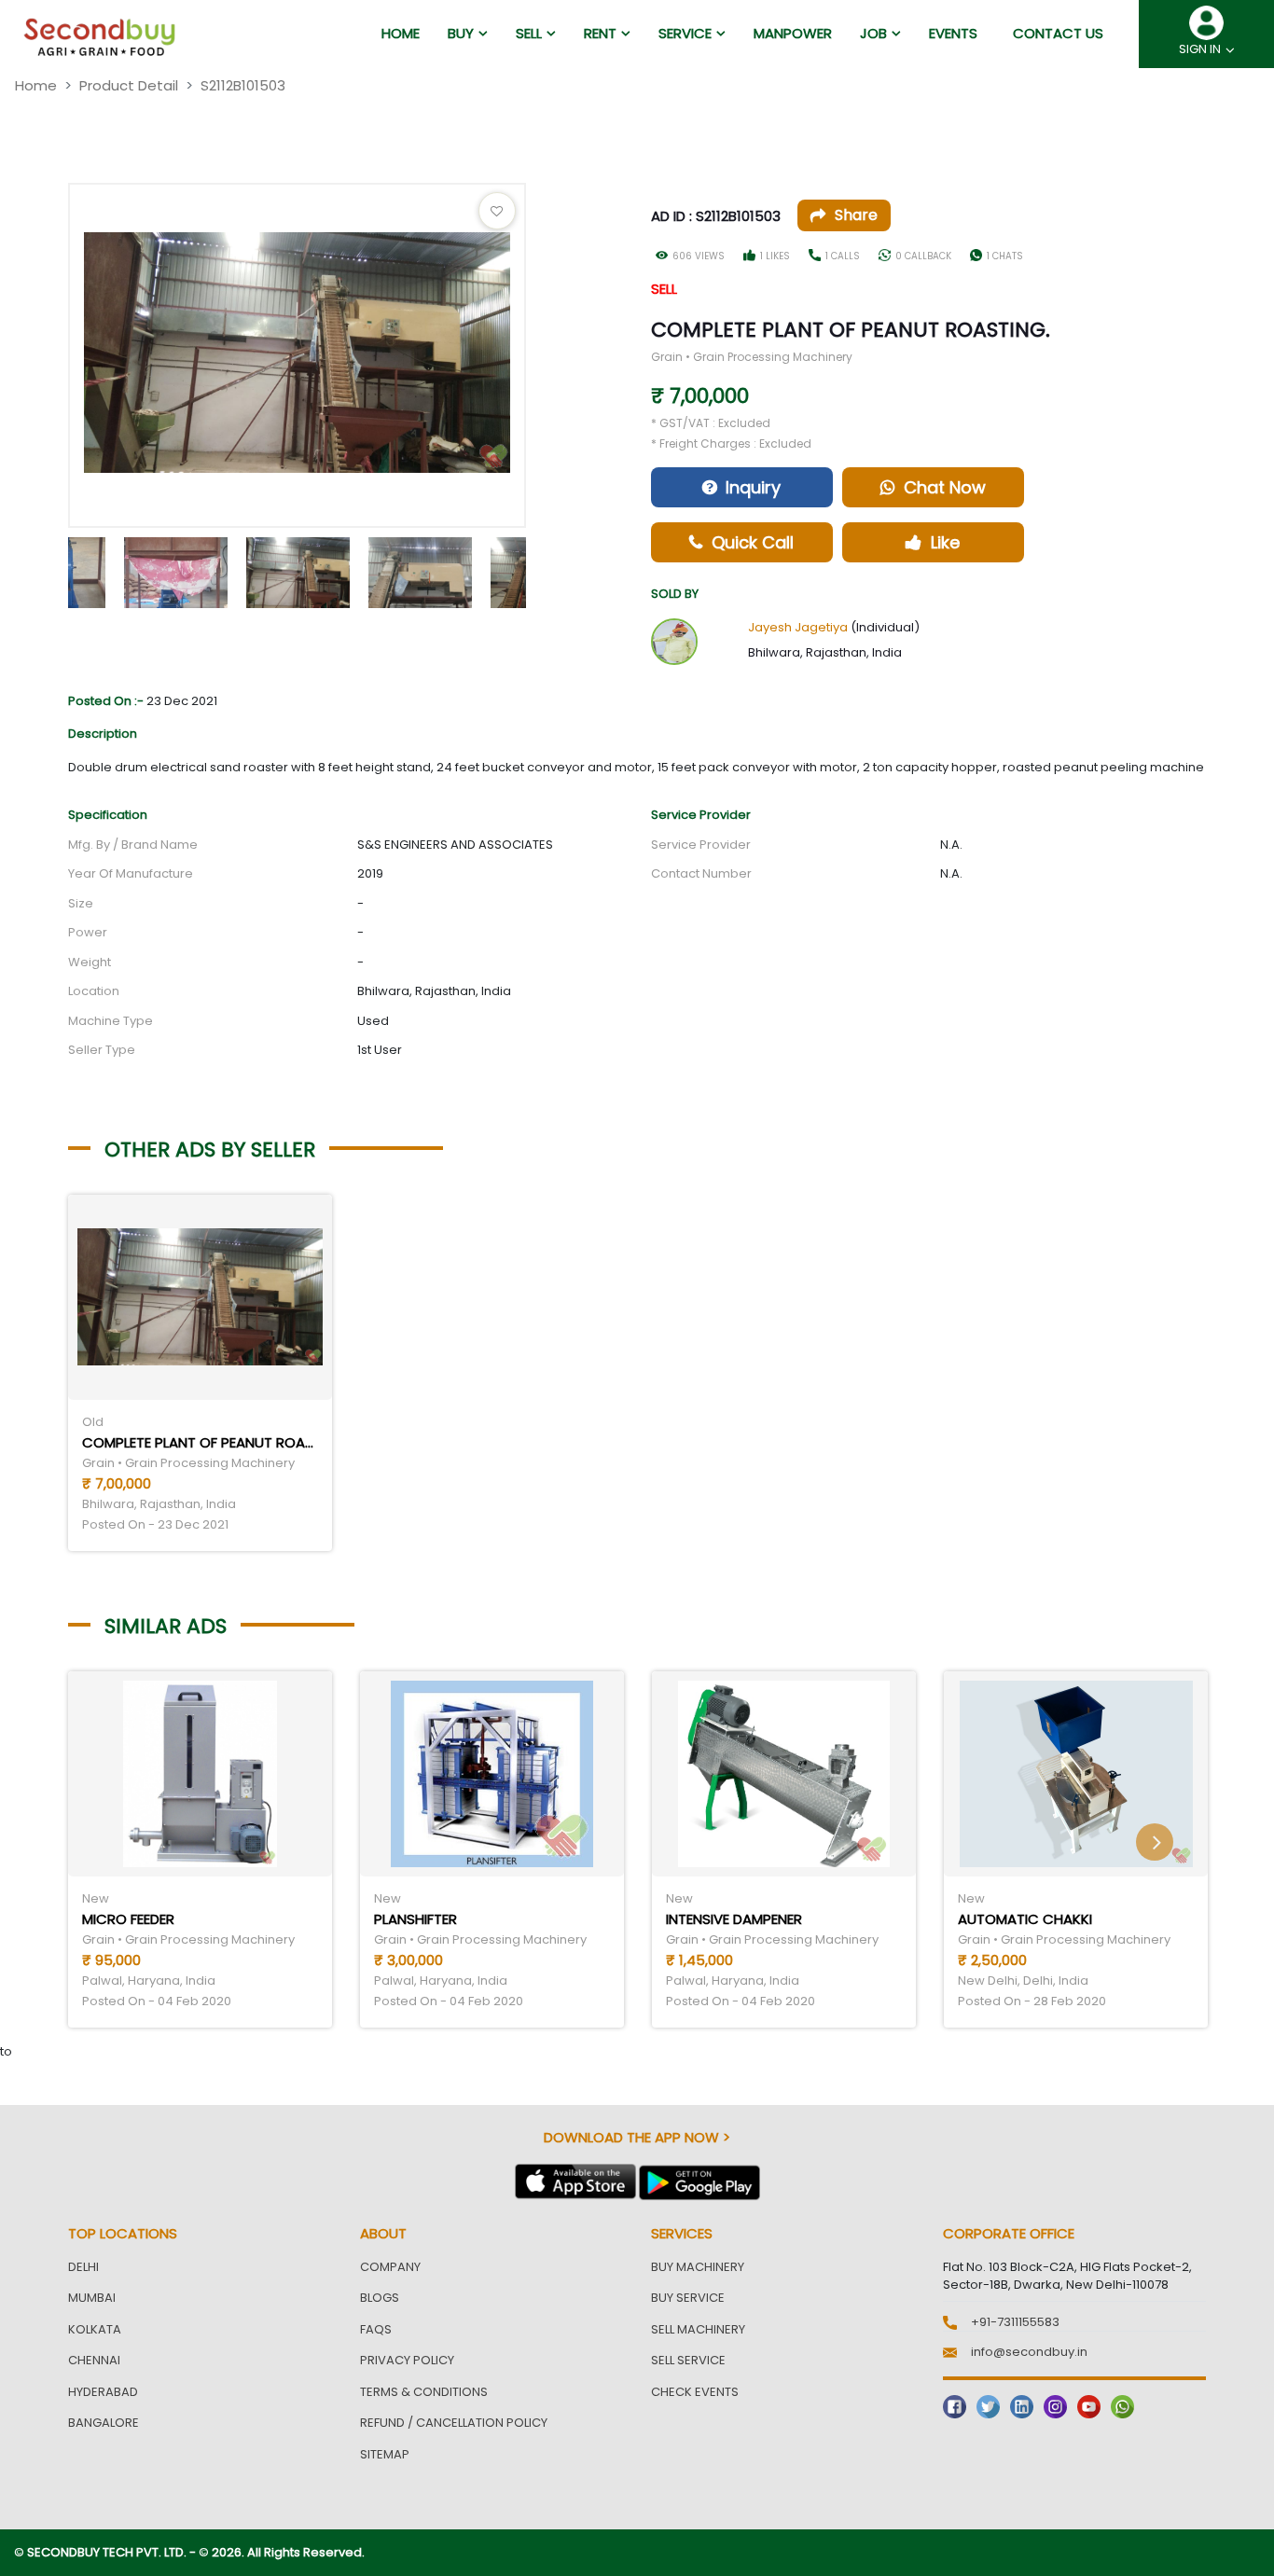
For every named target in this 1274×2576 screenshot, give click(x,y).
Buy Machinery (698, 2267)
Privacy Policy (407, 2360)
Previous (54, 568)
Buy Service (688, 2298)
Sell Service (688, 2360)
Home (36, 85)
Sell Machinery (698, 2329)
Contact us (1058, 33)
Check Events (695, 2392)
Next (540, 568)
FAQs (376, 2329)
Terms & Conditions (424, 2392)
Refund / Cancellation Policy (454, 2423)
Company (390, 2267)
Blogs (380, 2298)
